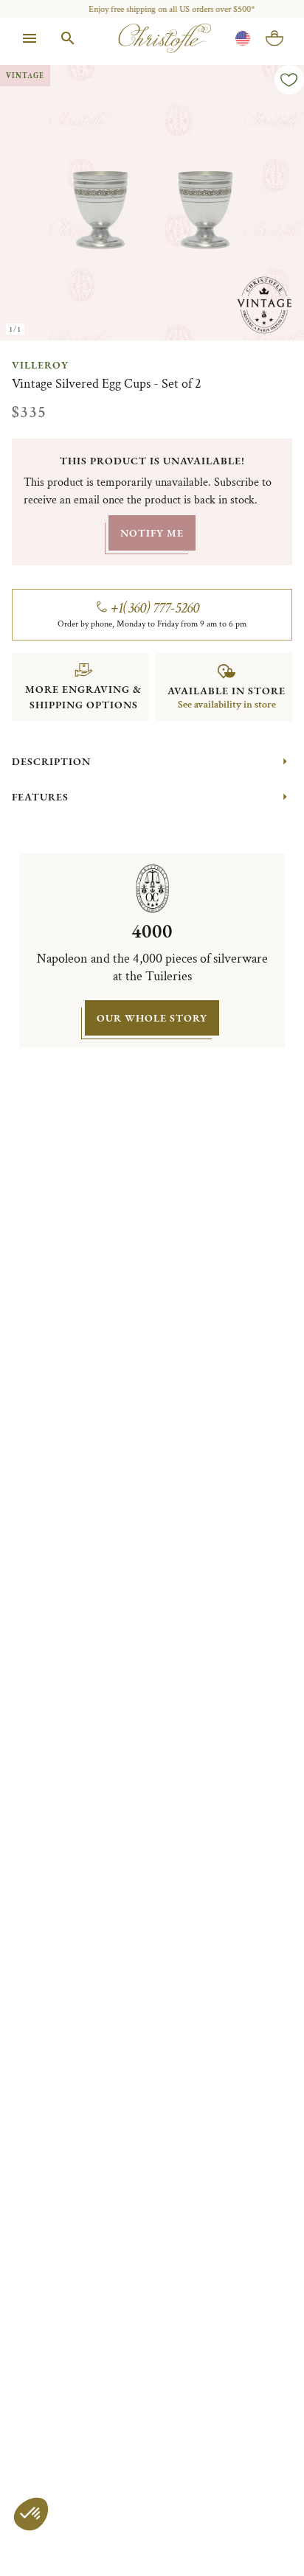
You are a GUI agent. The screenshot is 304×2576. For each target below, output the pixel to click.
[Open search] (68, 38)
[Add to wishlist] (289, 80)
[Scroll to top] (261, 2533)
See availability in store (227, 705)
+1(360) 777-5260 (155, 608)
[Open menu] (30, 38)
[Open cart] (274, 38)
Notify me (152, 533)
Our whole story (152, 1018)
